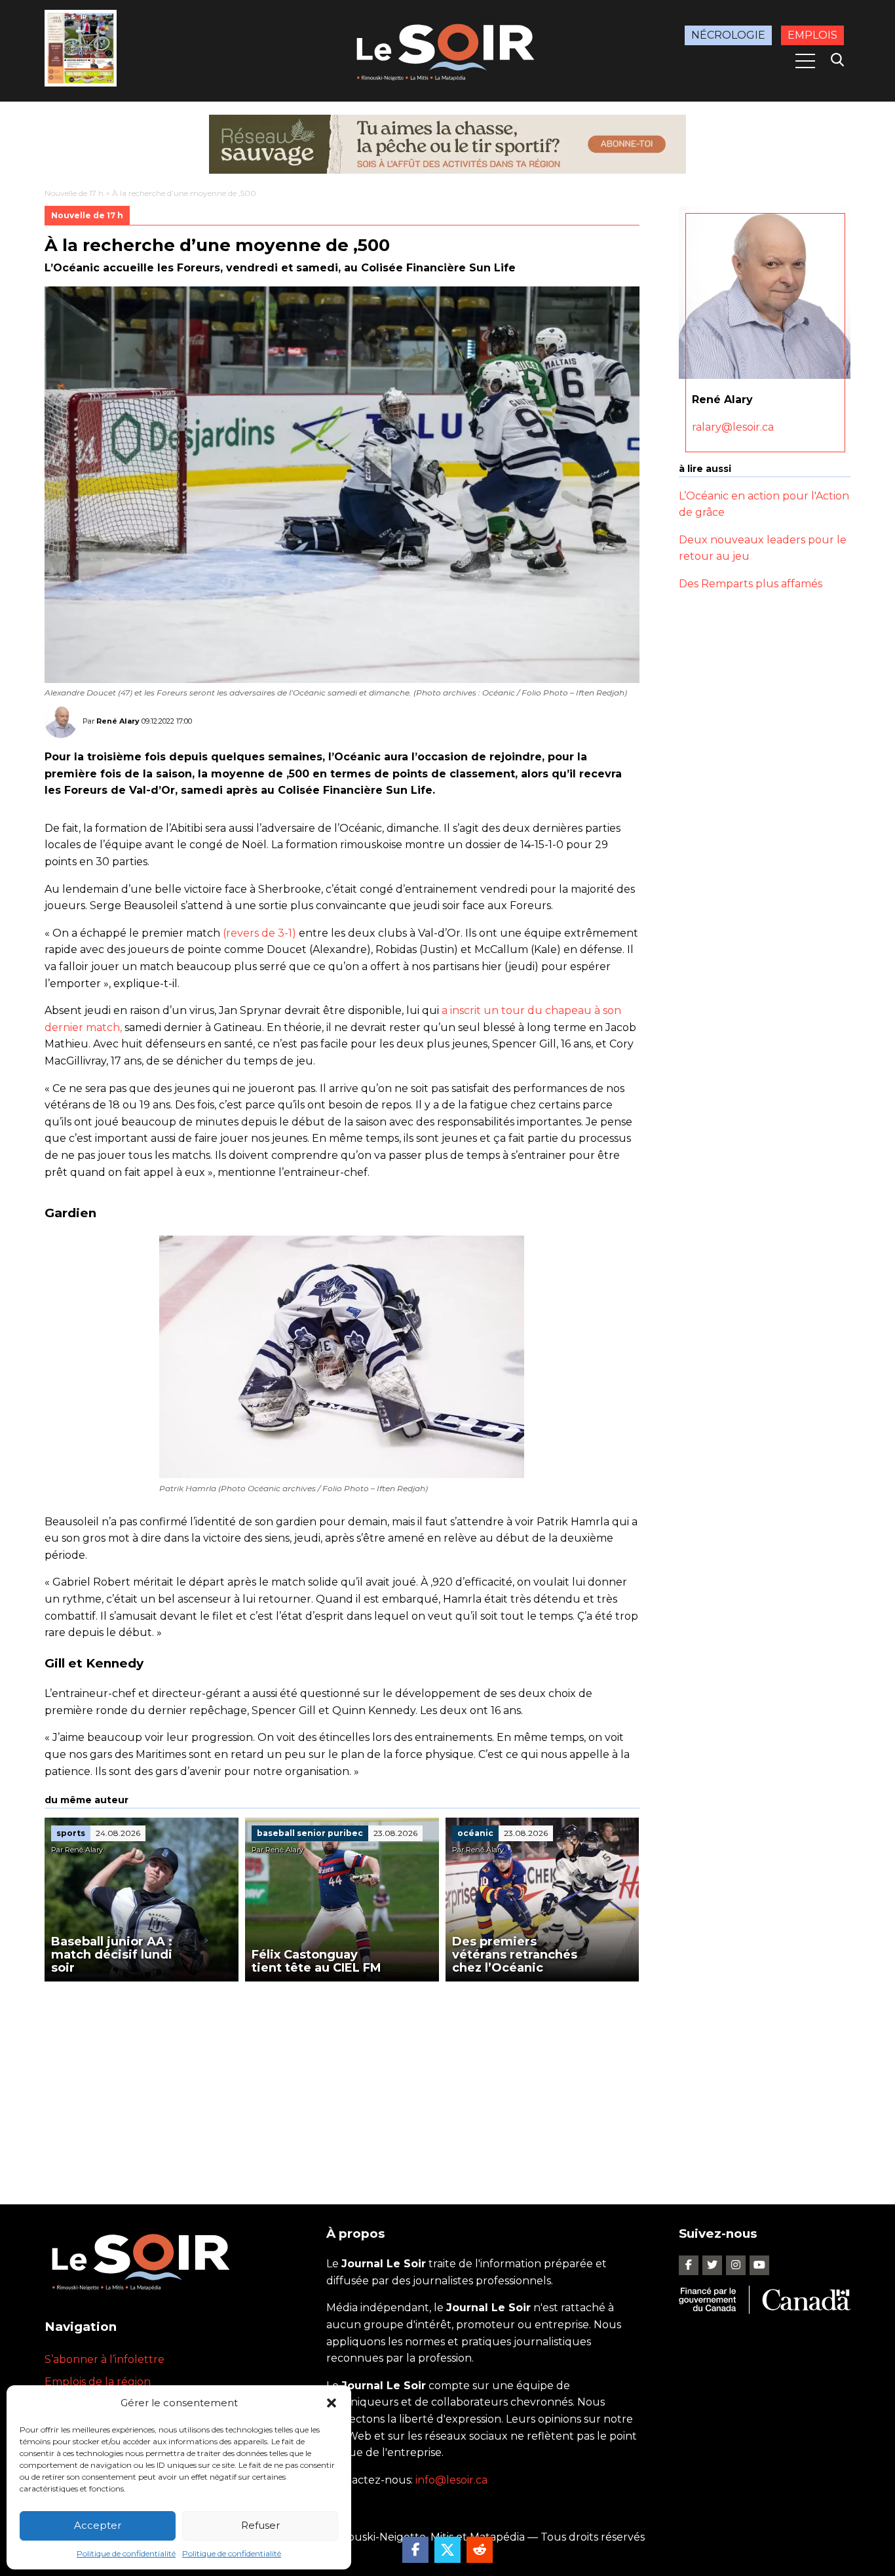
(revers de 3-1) (259, 933)
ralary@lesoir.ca (733, 427)
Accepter (98, 2525)
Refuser (260, 2525)
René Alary (118, 721)
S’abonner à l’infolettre (105, 2359)
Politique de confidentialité (126, 2553)
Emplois (812, 35)
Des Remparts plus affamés (751, 584)
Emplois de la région (98, 2382)
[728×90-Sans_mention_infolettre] (447, 144)
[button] (332, 2403)
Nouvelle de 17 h (74, 193)
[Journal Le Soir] (447, 49)
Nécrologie (728, 35)
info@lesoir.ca (451, 2480)
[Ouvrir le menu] (805, 61)
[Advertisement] (342, 2080)
